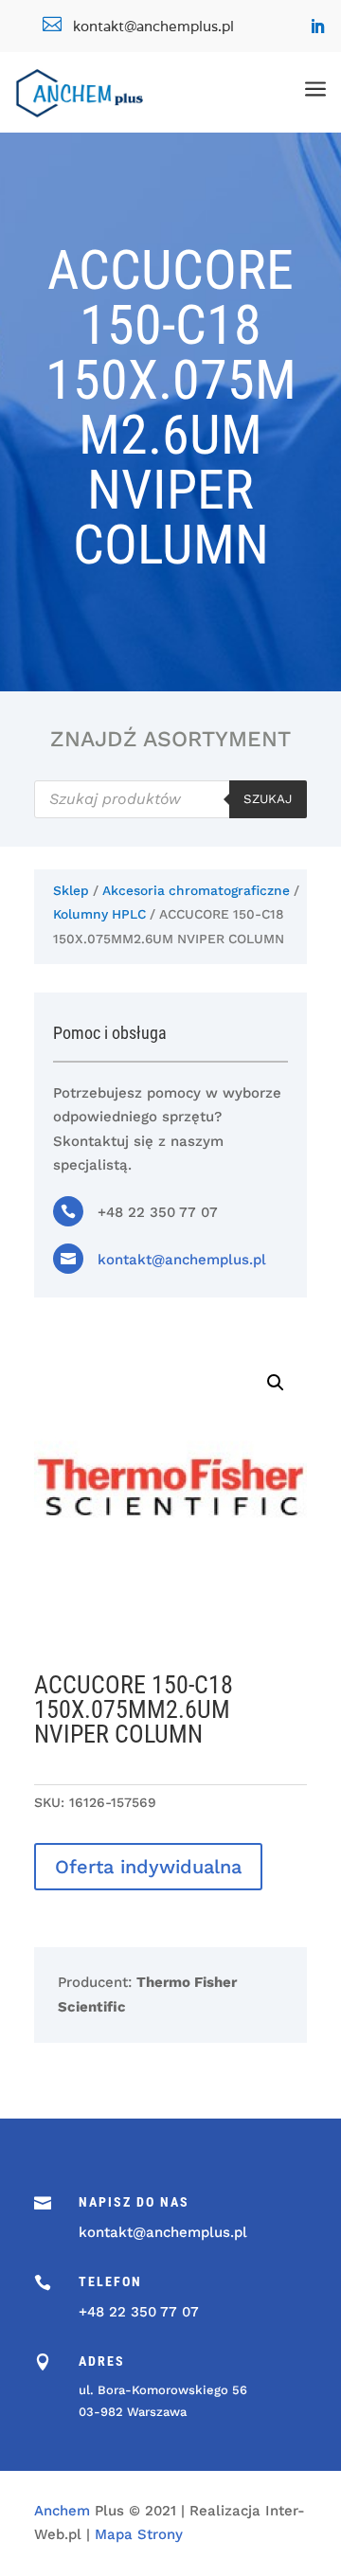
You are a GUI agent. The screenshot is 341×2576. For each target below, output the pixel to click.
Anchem (62, 2511)
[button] (276, 1383)
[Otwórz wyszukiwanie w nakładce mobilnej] (170, 799)
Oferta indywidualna (148, 1867)
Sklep (71, 890)
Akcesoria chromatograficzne (196, 890)
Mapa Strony (139, 2534)
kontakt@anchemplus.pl (182, 1260)
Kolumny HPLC (99, 914)
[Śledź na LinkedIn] (317, 27)
